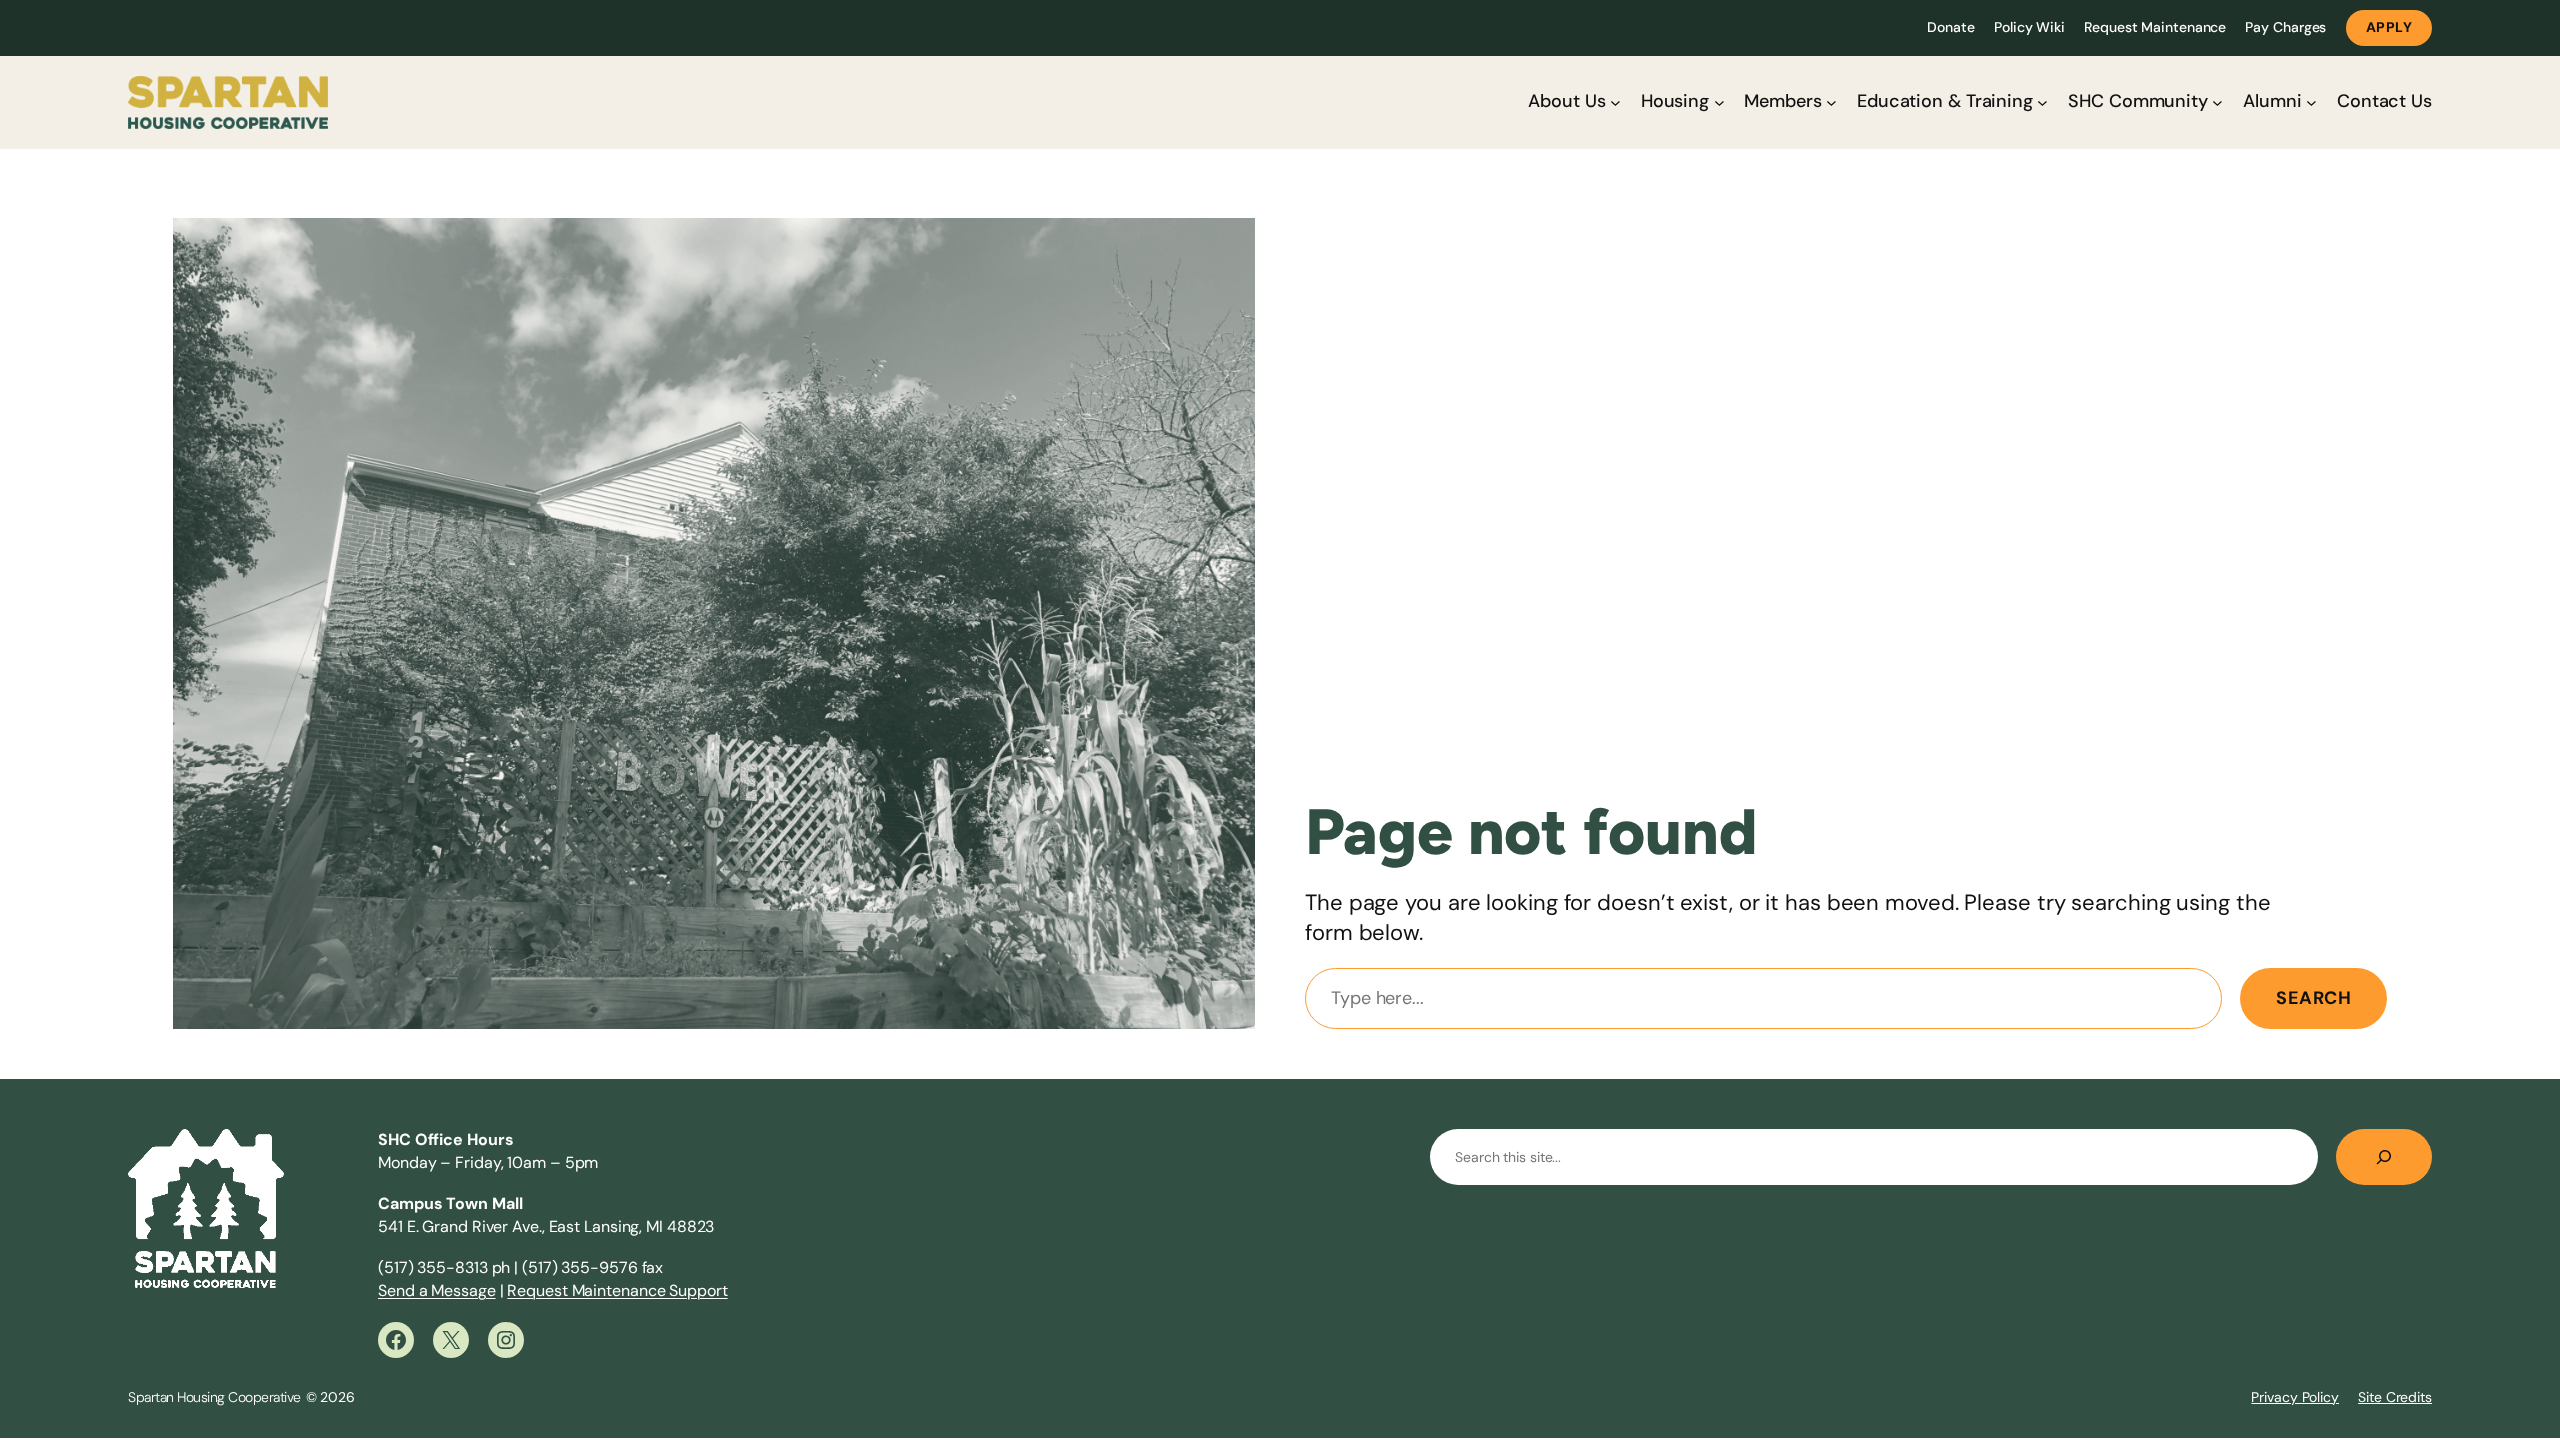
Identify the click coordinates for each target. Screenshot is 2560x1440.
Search (2313, 998)
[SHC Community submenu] (2217, 102)
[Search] (2384, 1157)
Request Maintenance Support (617, 1290)
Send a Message (437, 1290)
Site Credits (2395, 1397)
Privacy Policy (2295, 1397)
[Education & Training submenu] (2042, 102)
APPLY (2389, 27)
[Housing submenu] (1719, 102)
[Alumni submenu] (2311, 102)
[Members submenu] (1831, 102)
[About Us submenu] (1615, 102)
